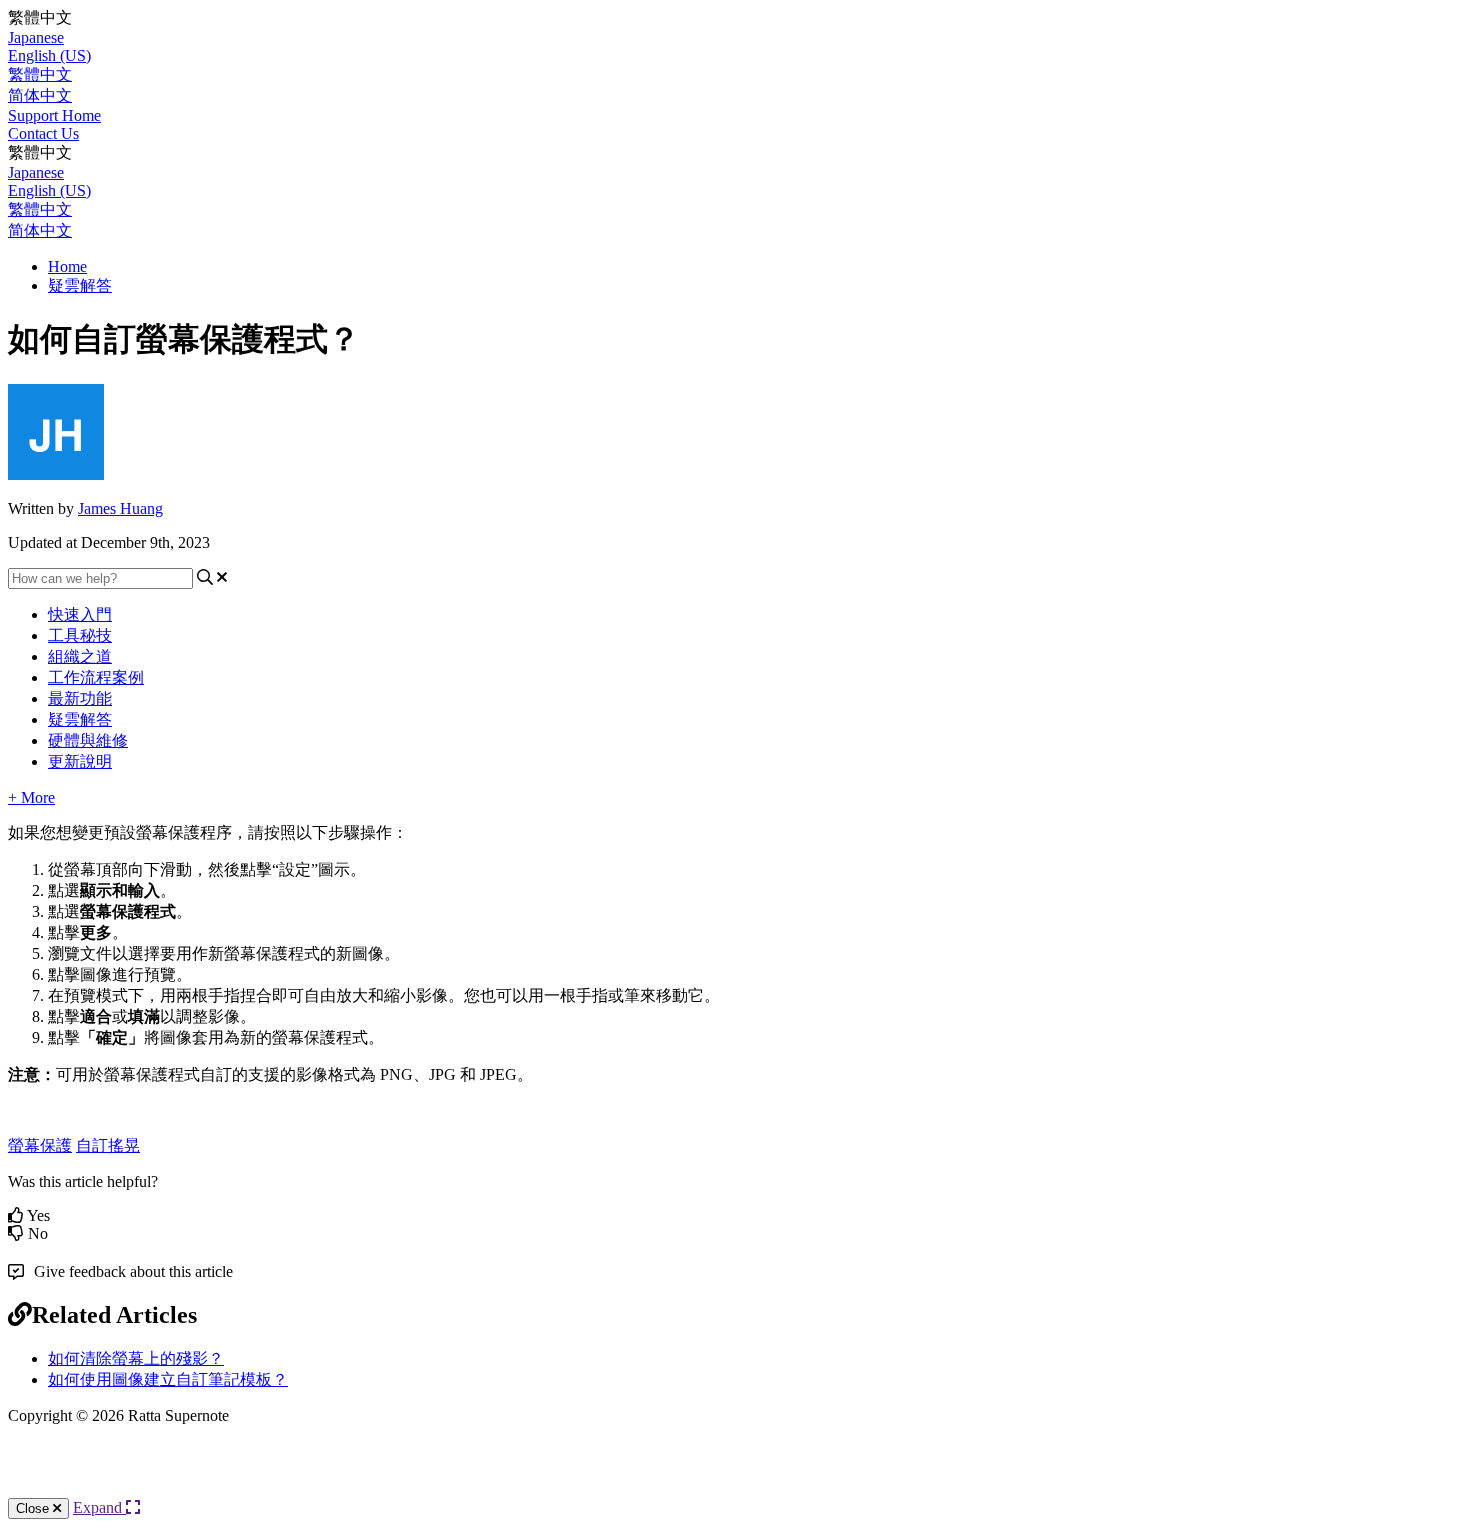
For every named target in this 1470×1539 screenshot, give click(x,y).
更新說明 (80, 761)
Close (34, 1508)
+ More (31, 797)
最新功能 (80, 698)
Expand (99, 1507)
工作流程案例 (96, 677)
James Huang (120, 508)
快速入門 (80, 614)
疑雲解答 (80, 285)
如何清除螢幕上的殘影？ (136, 1358)
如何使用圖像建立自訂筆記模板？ (168, 1379)
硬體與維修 (88, 740)
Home (67, 266)
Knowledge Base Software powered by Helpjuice (735, 1478)
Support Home (54, 115)
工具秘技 (80, 635)
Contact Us (43, 133)
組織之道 (80, 656)
